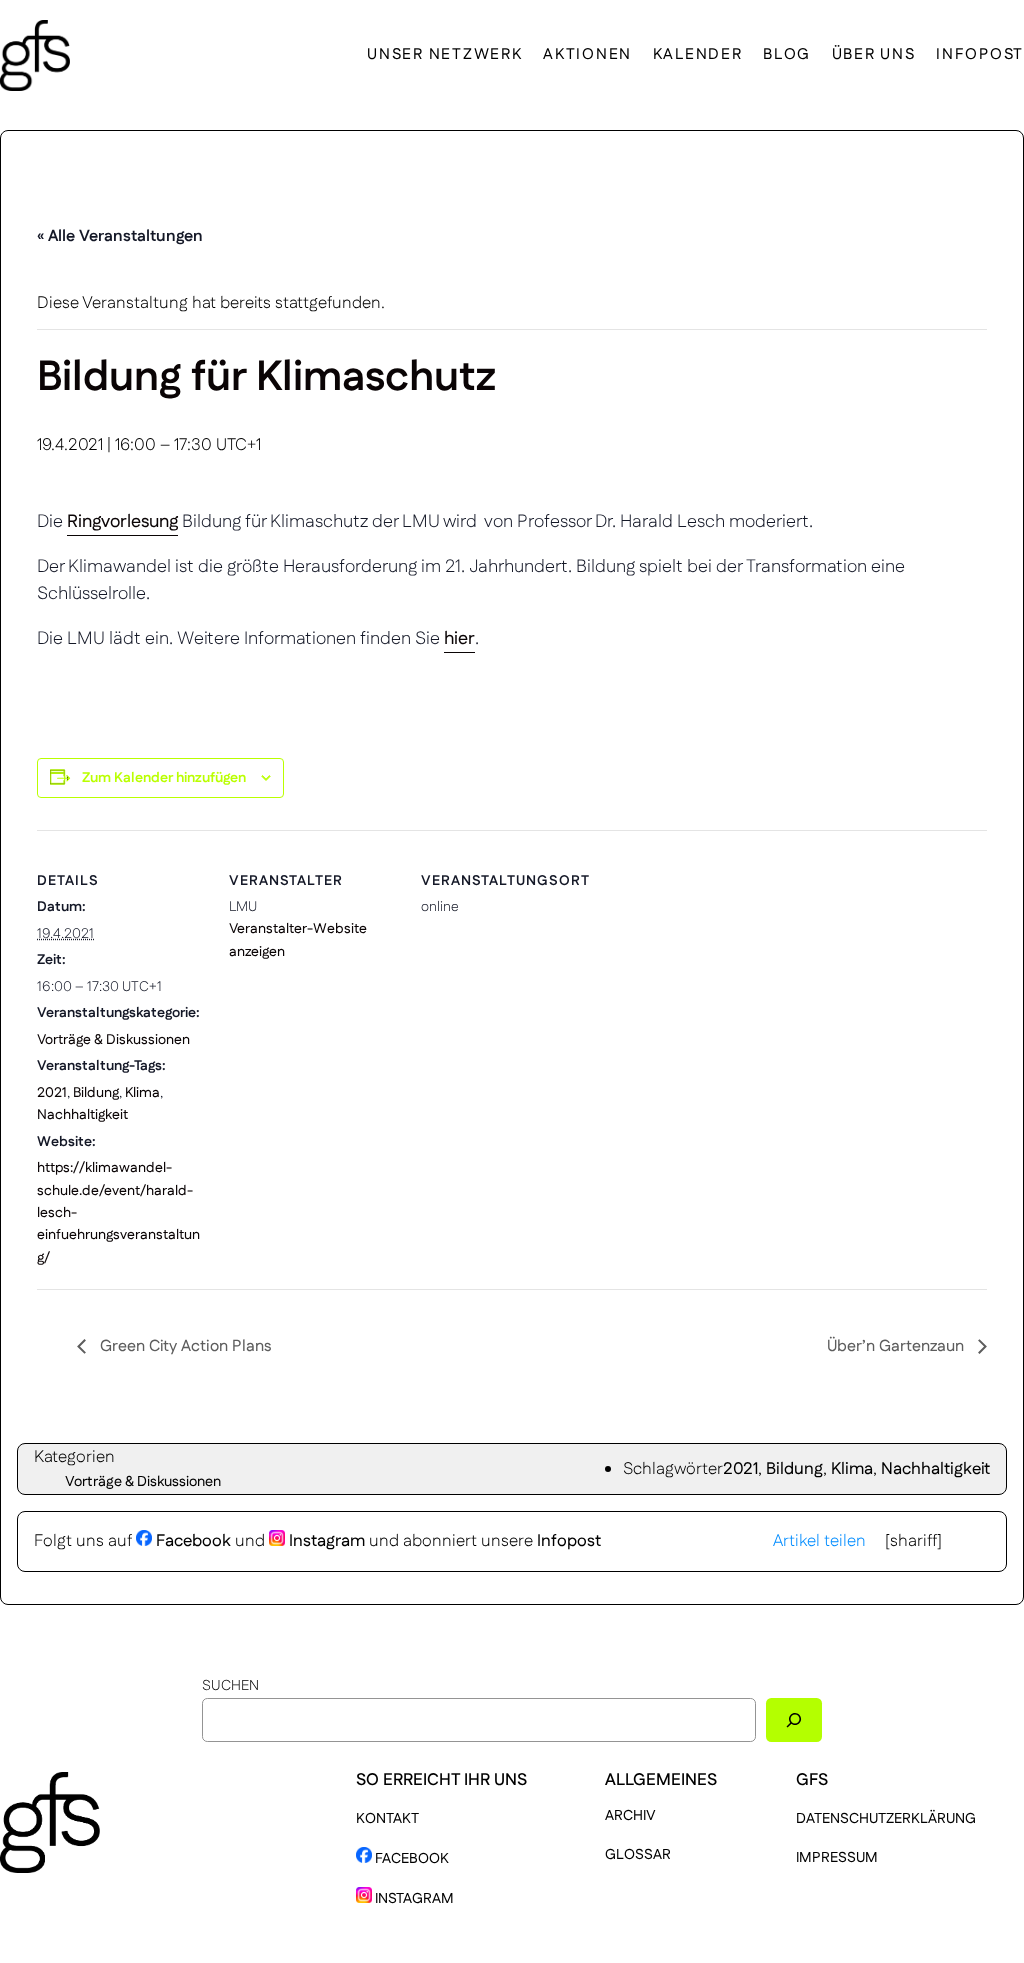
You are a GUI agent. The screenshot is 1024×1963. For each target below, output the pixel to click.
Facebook (191, 1541)
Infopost (569, 1541)
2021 (52, 1093)
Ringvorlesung (122, 522)
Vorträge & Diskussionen (113, 1040)
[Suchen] (794, 1719)
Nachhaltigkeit (82, 1115)
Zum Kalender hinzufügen (164, 778)
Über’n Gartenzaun (897, 1346)
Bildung (96, 1093)
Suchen (230, 1686)
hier (459, 639)
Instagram (325, 1541)
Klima (142, 1093)
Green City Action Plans (184, 1346)
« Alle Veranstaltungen (120, 236)
